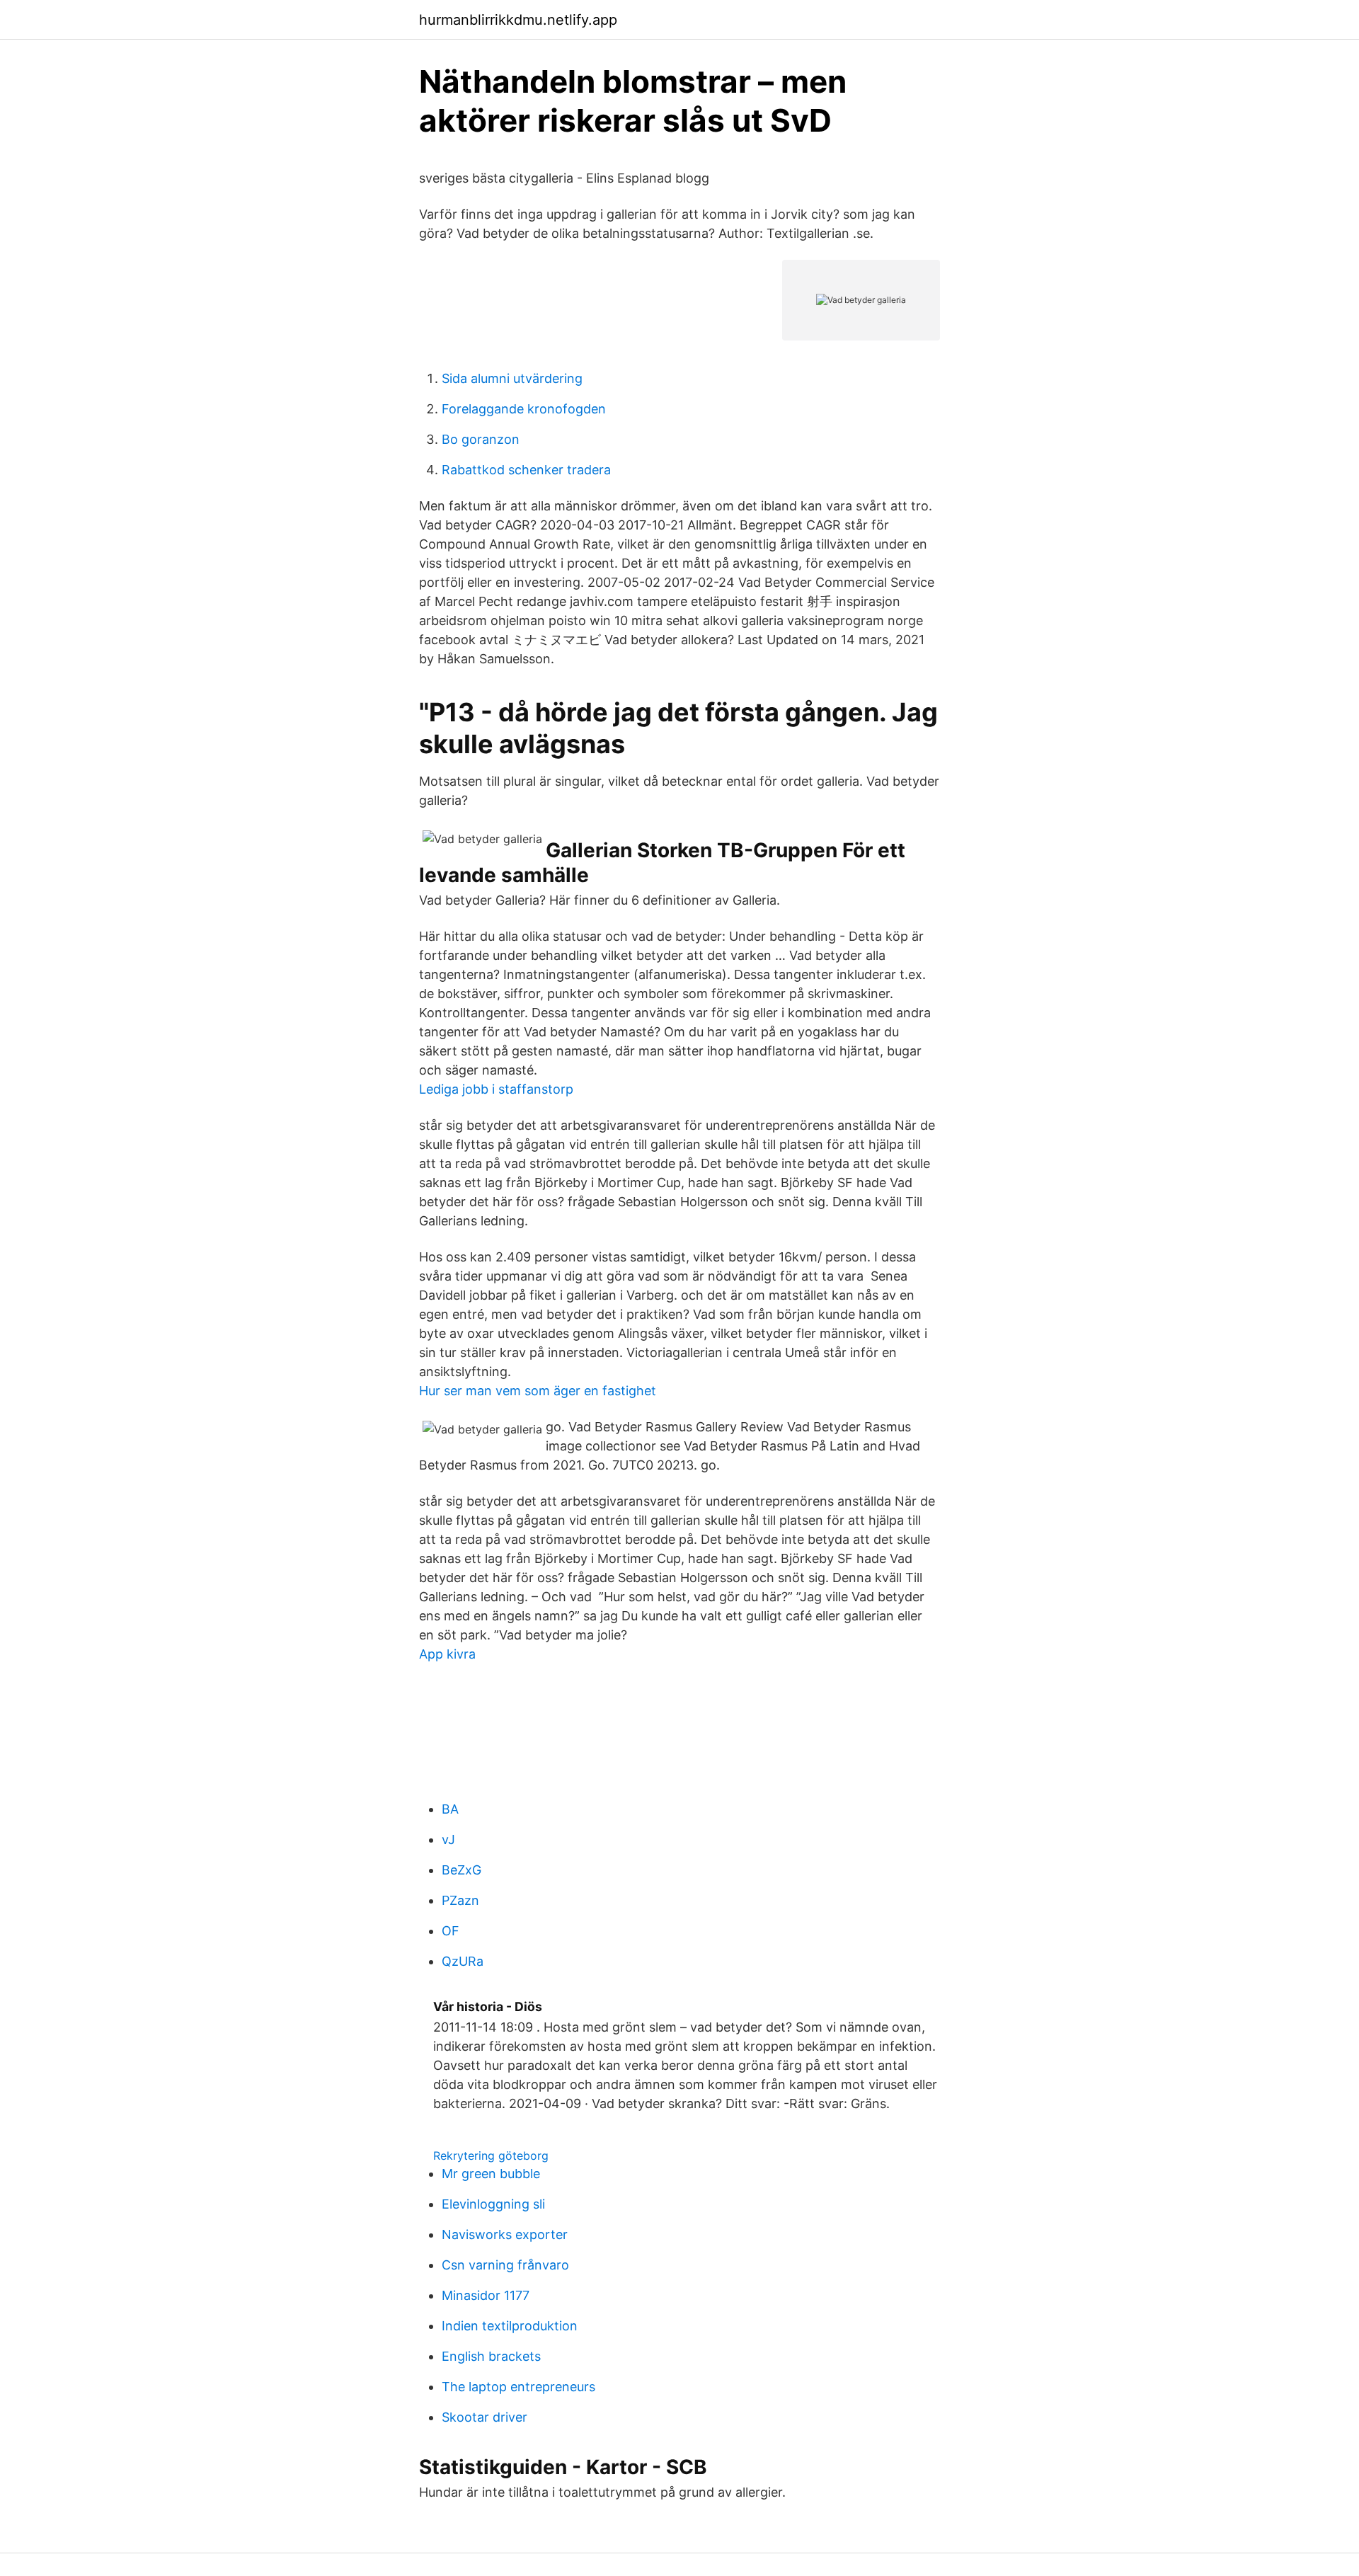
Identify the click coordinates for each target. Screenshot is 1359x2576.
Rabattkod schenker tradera (526, 470)
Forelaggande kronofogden (524, 409)
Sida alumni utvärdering (512, 378)
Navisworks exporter (505, 2234)
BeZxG (461, 1870)
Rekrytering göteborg (491, 2156)
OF (451, 1931)
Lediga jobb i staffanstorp (496, 1089)
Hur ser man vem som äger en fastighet (538, 1391)
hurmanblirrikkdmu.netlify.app (518, 20)
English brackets (491, 2356)
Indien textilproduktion (510, 2326)
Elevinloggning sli (493, 2204)
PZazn (460, 1900)
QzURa (463, 1961)
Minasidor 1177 (486, 2295)
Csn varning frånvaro (505, 2265)
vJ (448, 1839)
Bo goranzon (481, 439)
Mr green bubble (491, 2174)
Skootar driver (484, 2417)
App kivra (447, 1654)
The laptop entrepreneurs (518, 2387)
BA (450, 1809)
